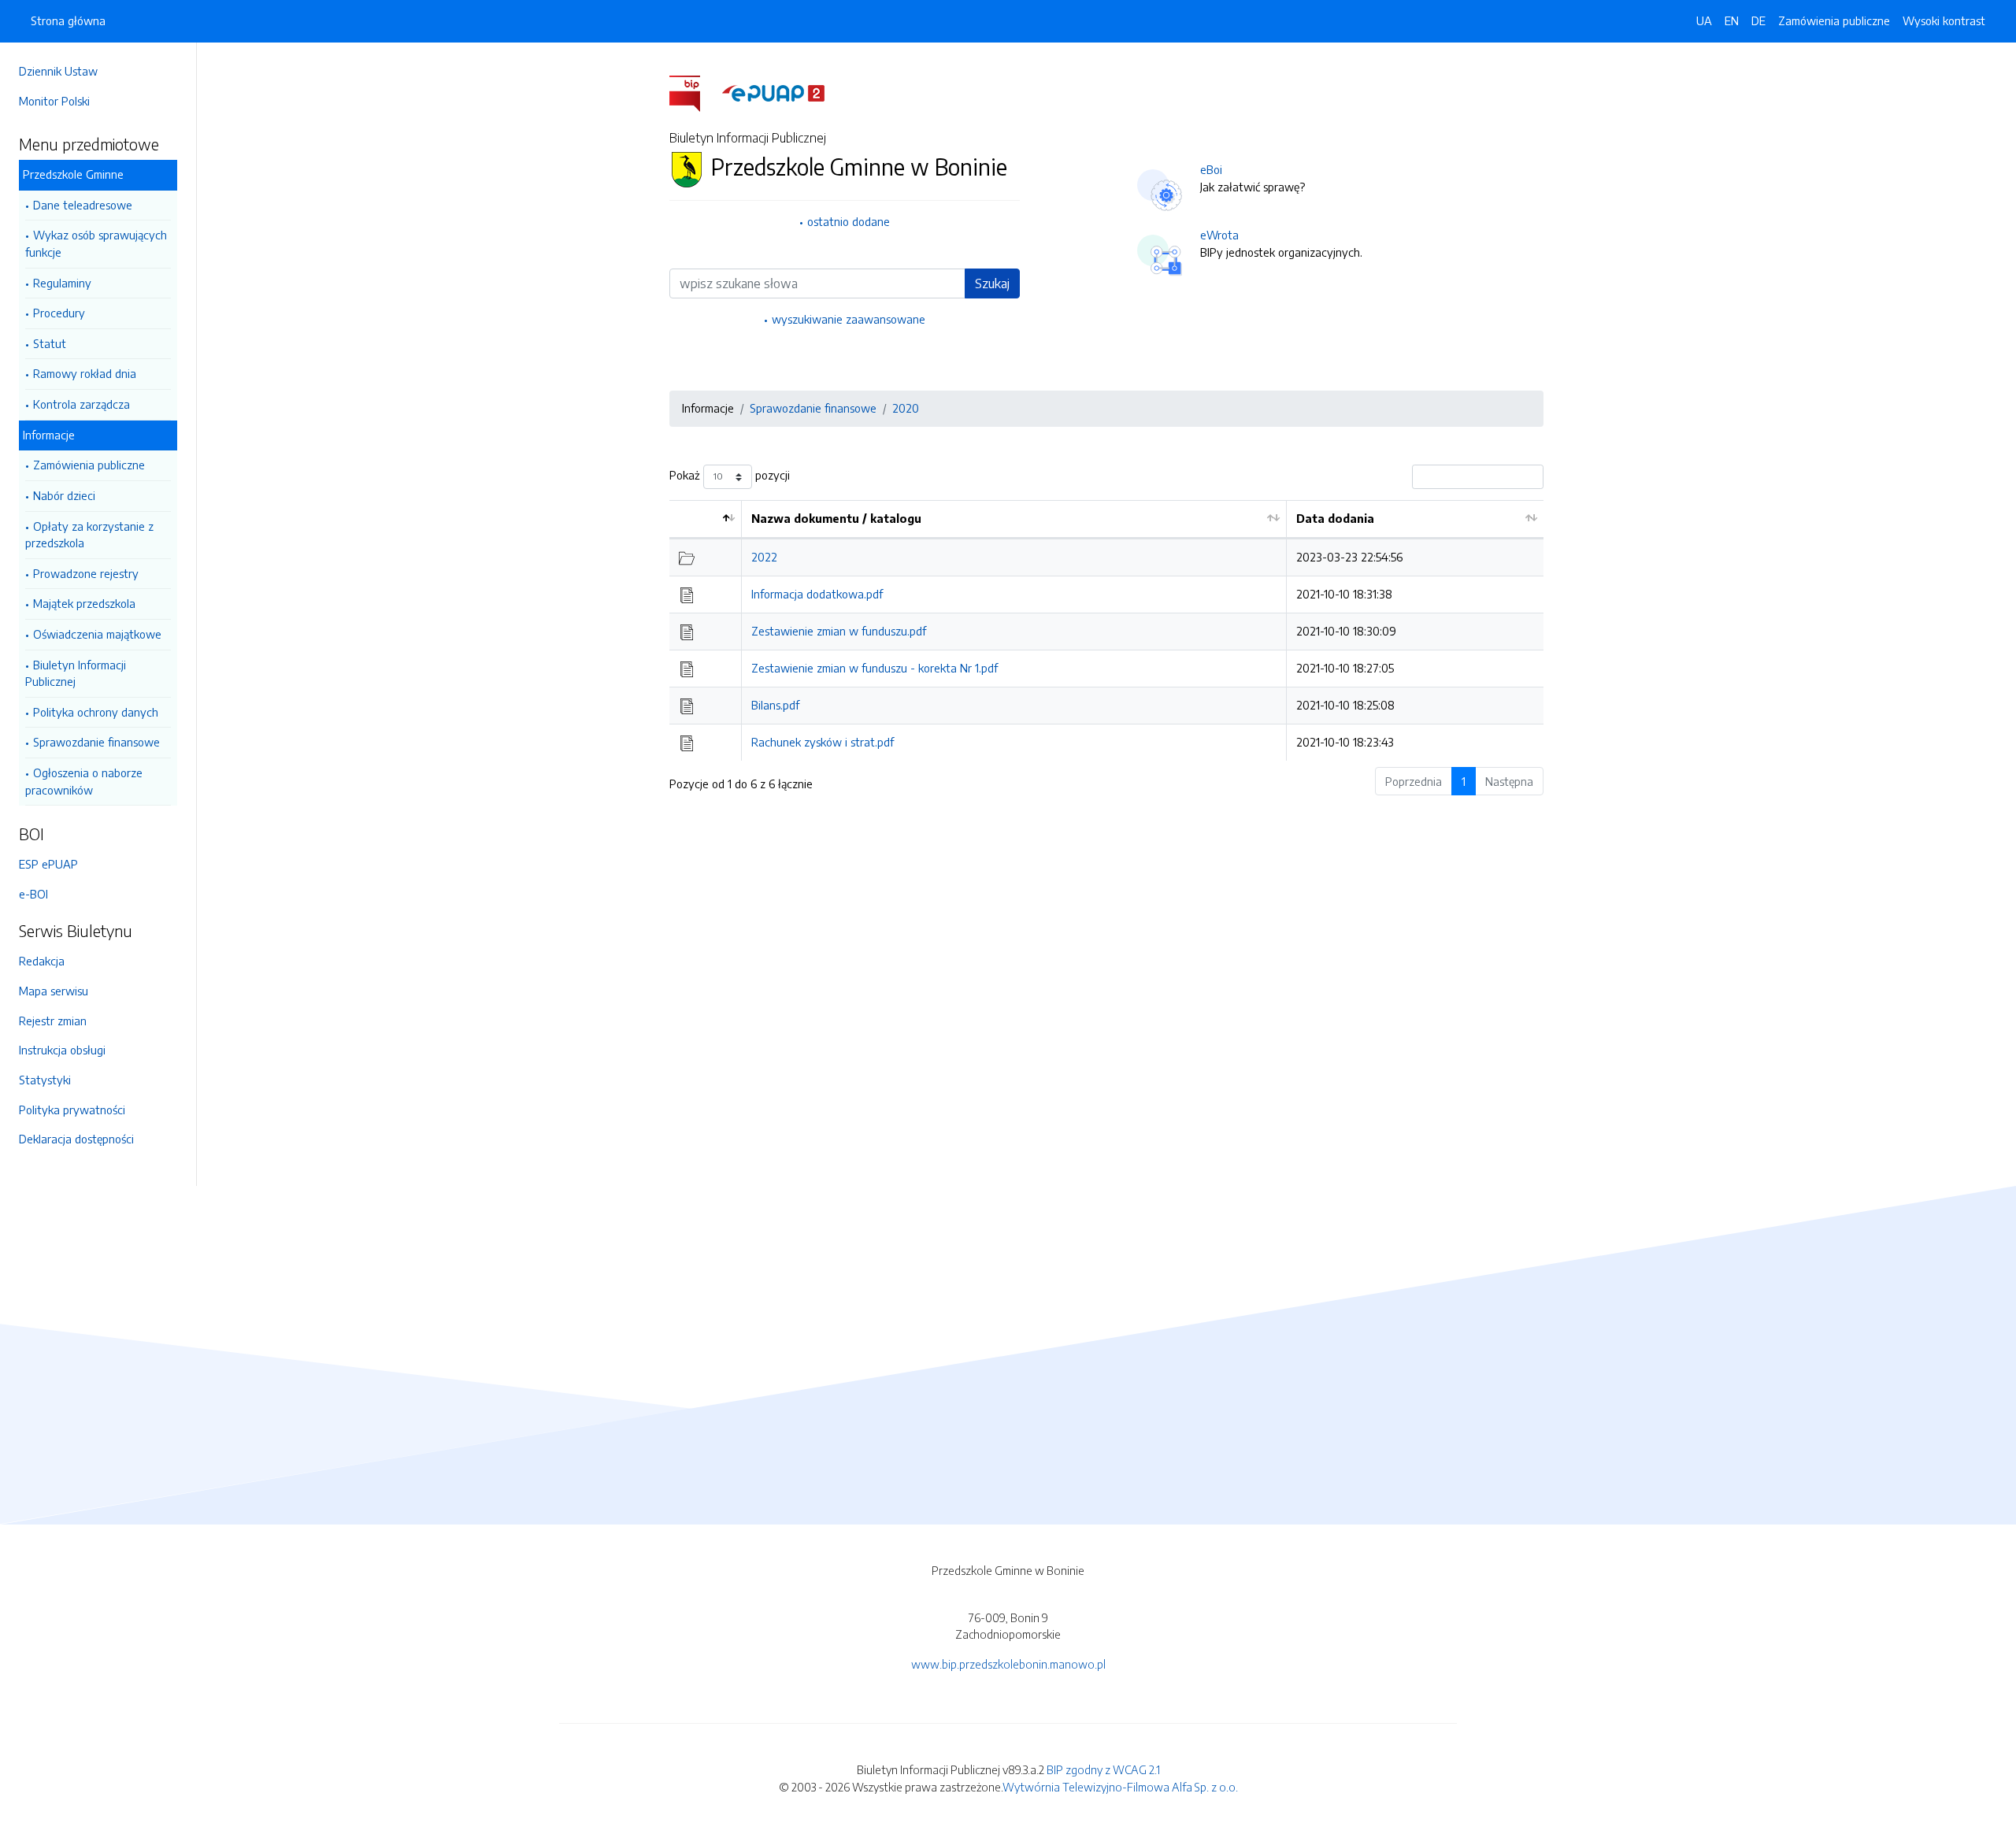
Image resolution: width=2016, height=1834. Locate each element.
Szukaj (992, 283)
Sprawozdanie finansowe (96, 742)
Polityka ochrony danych (96, 712)
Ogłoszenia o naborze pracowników (84, 781)
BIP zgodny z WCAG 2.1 (1103, 1769)
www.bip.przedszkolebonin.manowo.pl (1008, 1664)
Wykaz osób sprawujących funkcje (96, 243)
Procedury (59, 313)
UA (1704, 20)
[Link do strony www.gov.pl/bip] (694, 92)
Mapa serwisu (54, 991)
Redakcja (42, 961)
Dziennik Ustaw (58, 71)
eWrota (1219, 235)
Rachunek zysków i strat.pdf (823, 742)
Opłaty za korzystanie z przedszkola (89, 535)
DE (1758, 20)
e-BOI (33, 894)
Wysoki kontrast (1944, 20)
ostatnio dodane (849, 221)
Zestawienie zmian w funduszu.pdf (839, 631)
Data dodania (1335, 518)
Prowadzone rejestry (86, 573)
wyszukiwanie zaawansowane (849, 319)
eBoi (1211, 169)
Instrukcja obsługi (62, 1050)
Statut (50, 343)
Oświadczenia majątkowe (97, 634)
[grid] (1106, 630)
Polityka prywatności (72, 1110)
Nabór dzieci (64, 495)
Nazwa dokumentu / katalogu (836, 518)
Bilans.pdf (775, 705)
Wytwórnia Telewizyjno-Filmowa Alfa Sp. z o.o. (1120, 1787)
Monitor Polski (54, 101)
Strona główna (68, 20)
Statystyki (45, 1080)
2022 (764, 557)
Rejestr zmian (53, 1021)
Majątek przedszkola (84, 603)
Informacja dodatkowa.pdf (817, 594)
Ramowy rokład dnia (85, 373)
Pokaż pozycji (730, 475)
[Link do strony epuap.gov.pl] (773, 92)
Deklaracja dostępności (76, 1139)
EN (1732, 20)
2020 (906, 408)
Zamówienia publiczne (89, 465)
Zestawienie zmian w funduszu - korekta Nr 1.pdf (875, 668)
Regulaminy (62, 283)
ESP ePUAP (48, 864)
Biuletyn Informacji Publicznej (76, 673)
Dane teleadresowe (83, 205)
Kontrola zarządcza (82, 404)
